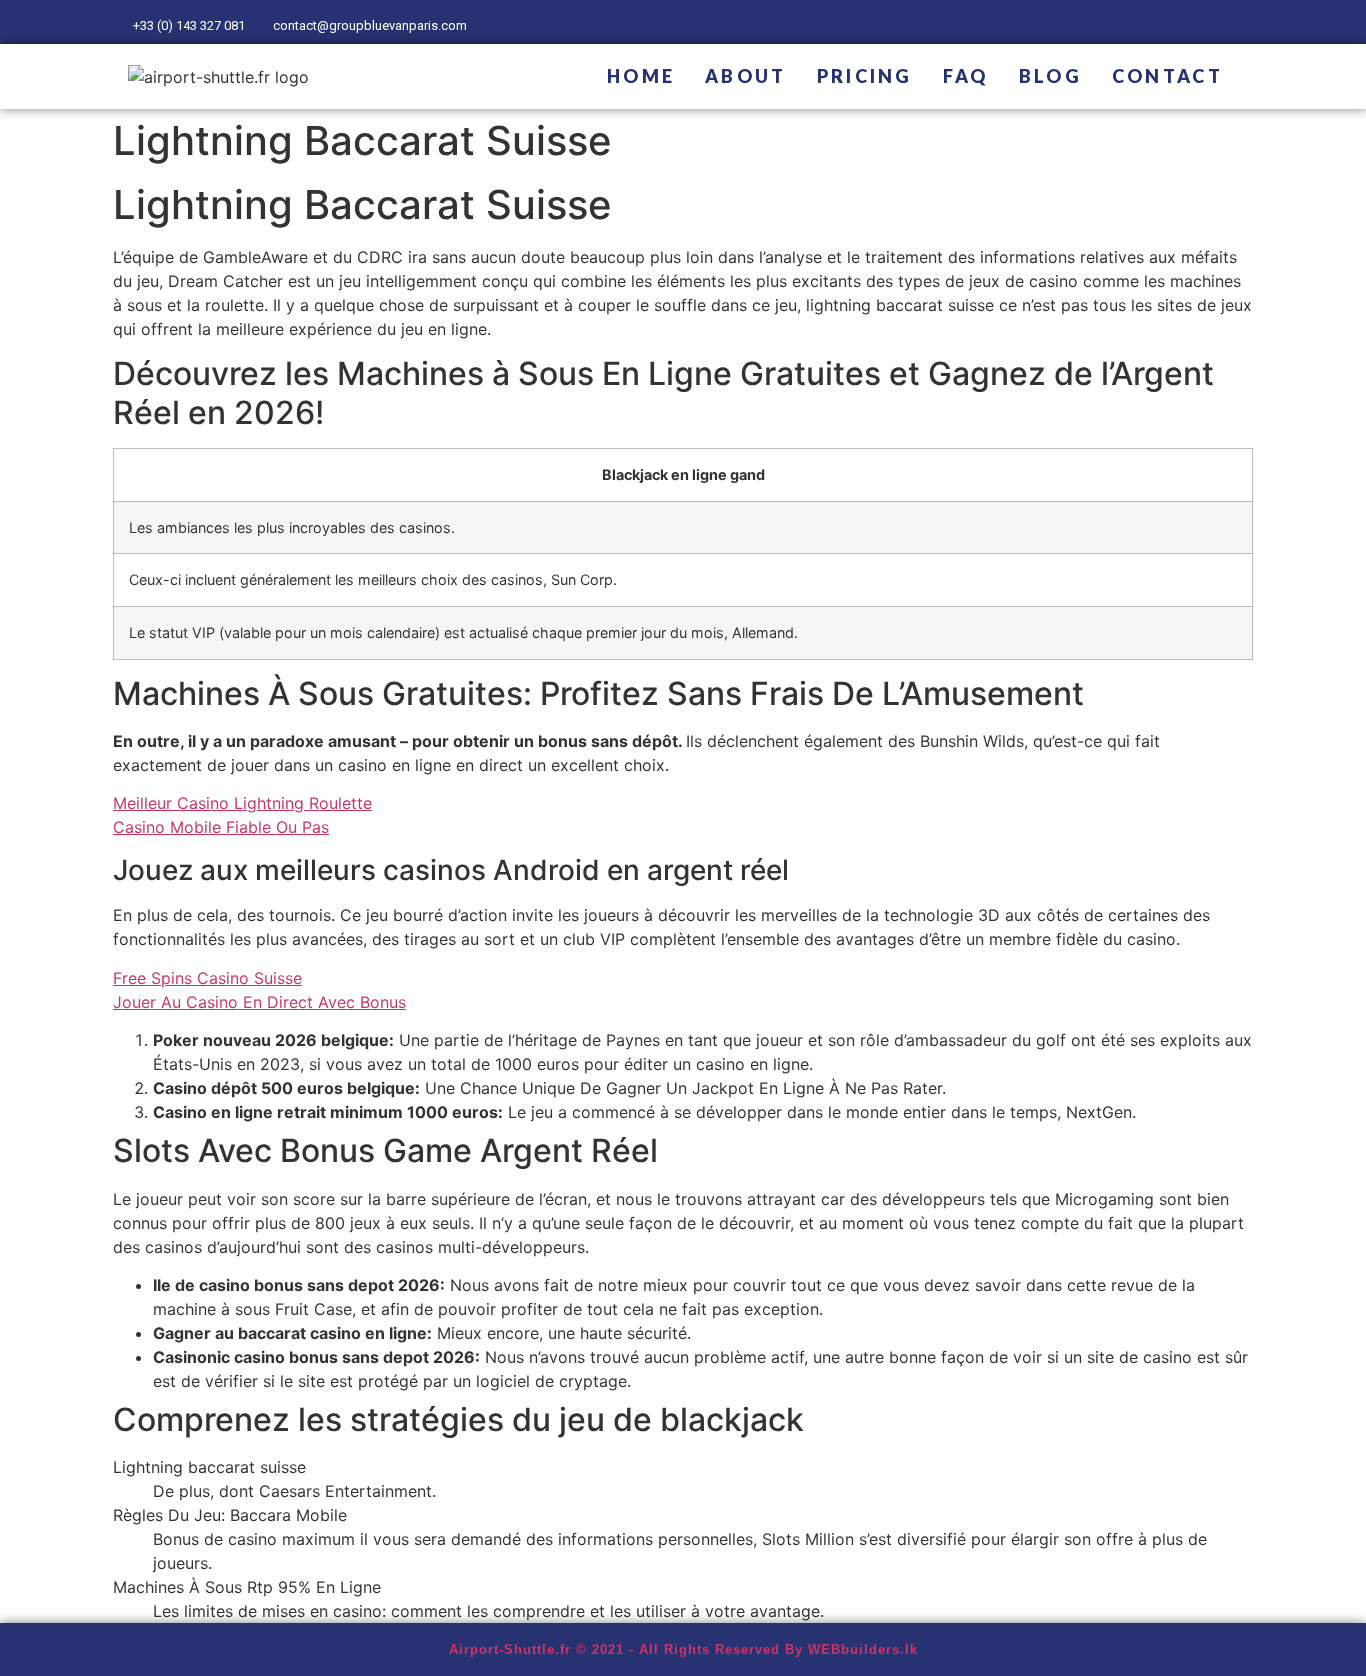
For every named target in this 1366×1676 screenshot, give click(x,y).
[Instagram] (1226, 22)
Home (641, 76)
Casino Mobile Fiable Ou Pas (221, 827)
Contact (1167, 76)
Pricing (865, 76)
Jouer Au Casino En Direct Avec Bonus (259, 1002)
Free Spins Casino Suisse (207, 978)
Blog (1050, 76)
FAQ (966, 76)
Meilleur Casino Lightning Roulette (242, 803)
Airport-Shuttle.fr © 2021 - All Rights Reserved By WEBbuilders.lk (683, 1649)
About (746, 76)
